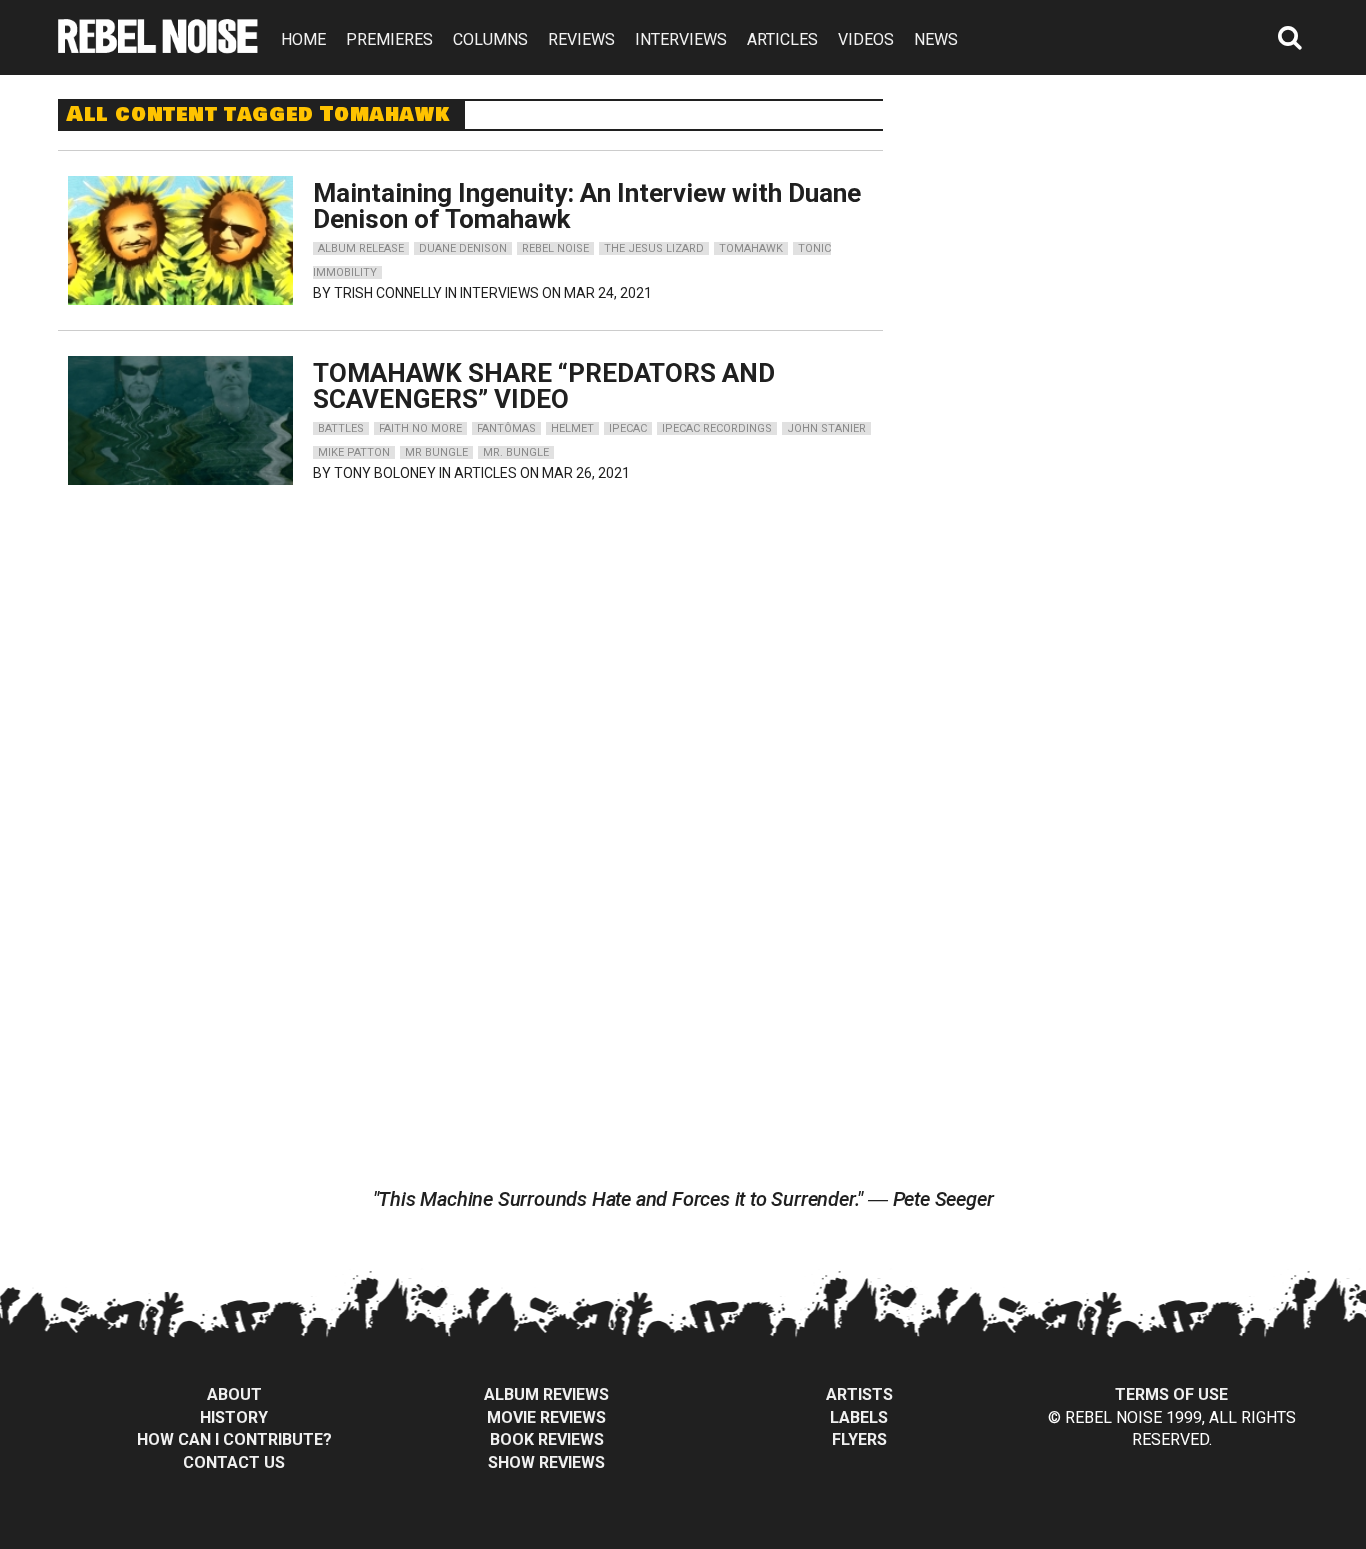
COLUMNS (490, 39)
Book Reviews (547, 1439)
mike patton (354, 452)
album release (361, 248)
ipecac (628, 428)
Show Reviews (546, 1462)
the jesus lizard (654, 248)
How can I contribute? (234, 1439)
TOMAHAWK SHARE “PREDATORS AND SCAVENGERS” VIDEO (544, 386)
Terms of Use (1171, 1394)
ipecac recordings (717, 428)
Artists (859, 1394)
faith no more (420, 428)
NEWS (936, 39)
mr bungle (436, 452)
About (234, 1394)
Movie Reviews (546, 1417)
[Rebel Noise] (158, 46)
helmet (572, 428)
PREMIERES (389, 39)
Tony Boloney (385, 473)
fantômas (506, 428)
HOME (303, 39)
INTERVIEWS (681, 39)
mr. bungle (516, 452)
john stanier (826, 428)
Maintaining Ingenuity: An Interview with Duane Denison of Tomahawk (587, 206)
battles (341, 428)
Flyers (859, 1439)
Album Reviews (546, 1394)
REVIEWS (581, 39)
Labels (859, 1417)
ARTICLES (782, 39)
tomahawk (751, 248)
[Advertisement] (1121, 224)
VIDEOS (866, 39)
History (234, 1417)
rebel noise (555, 248)
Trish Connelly (388, 293)
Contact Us (234, 1462)
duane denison (463, 248)
